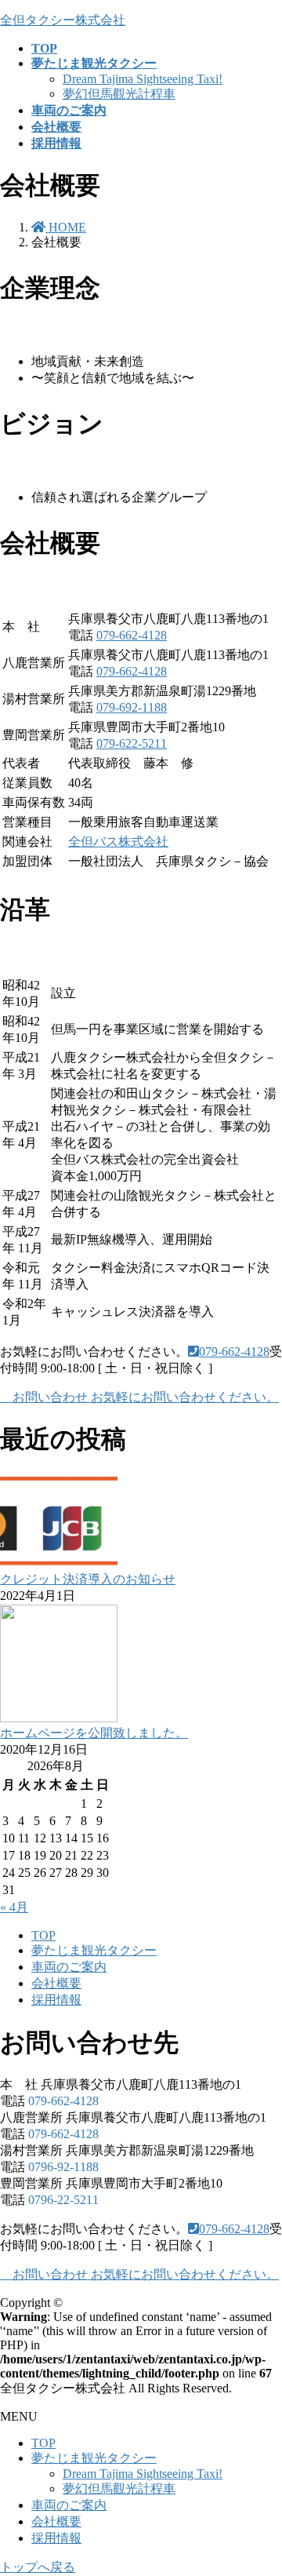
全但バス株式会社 (118, 842)
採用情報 (56, 2000)
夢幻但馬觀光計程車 (119, 94)
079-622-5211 (132, 743)
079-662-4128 (132, 635)
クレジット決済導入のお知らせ (88, 1579)
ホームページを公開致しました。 (94, 1733)
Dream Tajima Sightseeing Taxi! (143, 79)
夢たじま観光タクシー (94, 1950)
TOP (43, 1935)
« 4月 (14, 1907)
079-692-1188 (132, 707)
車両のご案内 (69, 1967)
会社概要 (56, 1983)
